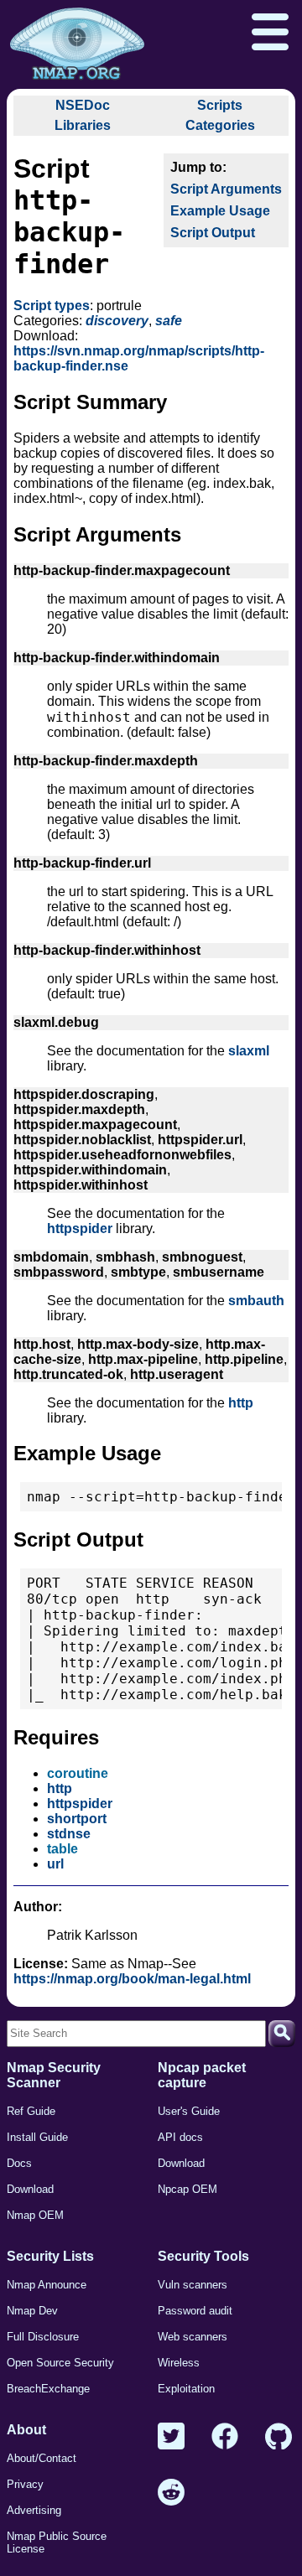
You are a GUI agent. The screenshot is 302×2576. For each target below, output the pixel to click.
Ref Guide (31, 2111)
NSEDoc (83, 105)
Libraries (83, 125)
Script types (52, 306)
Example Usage (220, 211)
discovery (117, 321)
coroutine (78, 1773)
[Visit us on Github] (279, 2437)
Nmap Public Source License (57, 2542)
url (55, 1864)
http (241, 1403)
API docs (180, 2137)
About (26, 2430)
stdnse (69, 1834)
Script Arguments (226, 189)
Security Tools (203, 2256)
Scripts (220, 105)
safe (169, 321)
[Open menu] (270, 34)
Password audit (195, 2311)
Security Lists (50, 2256)
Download (30, 2189)
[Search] (282, 2034)
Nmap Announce (47, 2285)
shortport (77, 1819)
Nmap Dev (32, 2311)
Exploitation (186, 2389)
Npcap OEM (187, 2189)
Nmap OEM (35, 2215)
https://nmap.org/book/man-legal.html (132, 1979)
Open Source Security (60, 2363)
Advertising (34, 2510)
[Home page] (77, 44)
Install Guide (37, 2137)
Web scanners (193, 2337)
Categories (220, 125)
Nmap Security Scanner (54, 2075)
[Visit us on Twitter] (171, 2437)
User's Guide (189, 2111)
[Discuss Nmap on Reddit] (171, 2493)
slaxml (249, 1051)
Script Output (213, 233)
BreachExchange (48, 2389)
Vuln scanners (193, 2285)
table (62, 1849)
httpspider (80, 1228)
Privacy (25, 2484)
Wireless (179, 2363)
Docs (19, 2163)
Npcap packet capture (202, 2075)
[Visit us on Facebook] (225, 2437)
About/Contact (42, 2458)
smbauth (256, 1301)
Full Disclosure (43, 2337)
